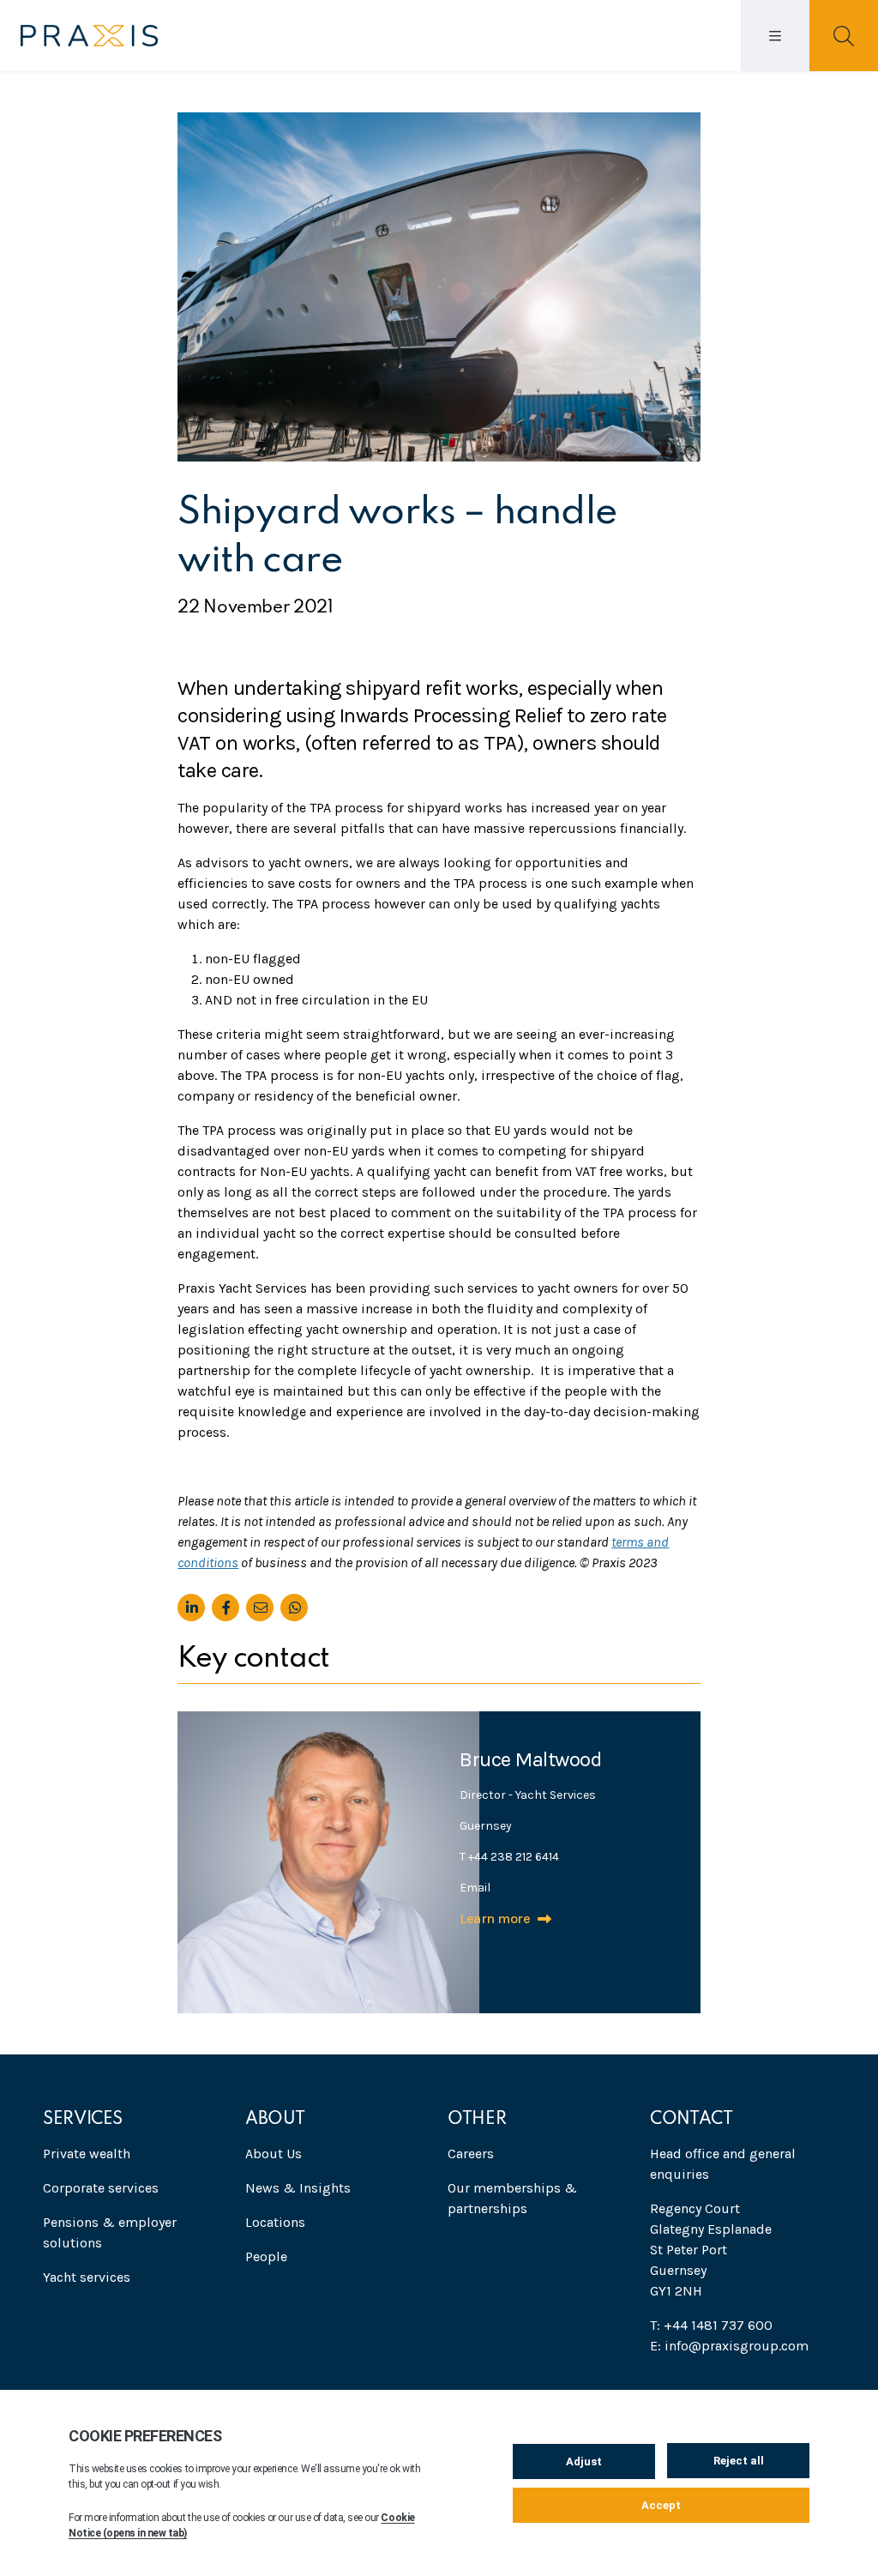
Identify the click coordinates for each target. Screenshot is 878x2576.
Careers (471, 2154)
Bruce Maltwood (530, 1759)
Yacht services (87, 2277)
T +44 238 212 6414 (509, 1857)
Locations (275, 2222)
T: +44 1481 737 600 (711, 2325)
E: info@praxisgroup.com (729, 2346)
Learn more (495, 1918)
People (266, 2256)
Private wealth (87, 2154)
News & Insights (298, 2188)
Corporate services (101, 2188)
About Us (274, 2154)
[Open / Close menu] (775, 36)
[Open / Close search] (844, 36)
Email (475, 1888)
